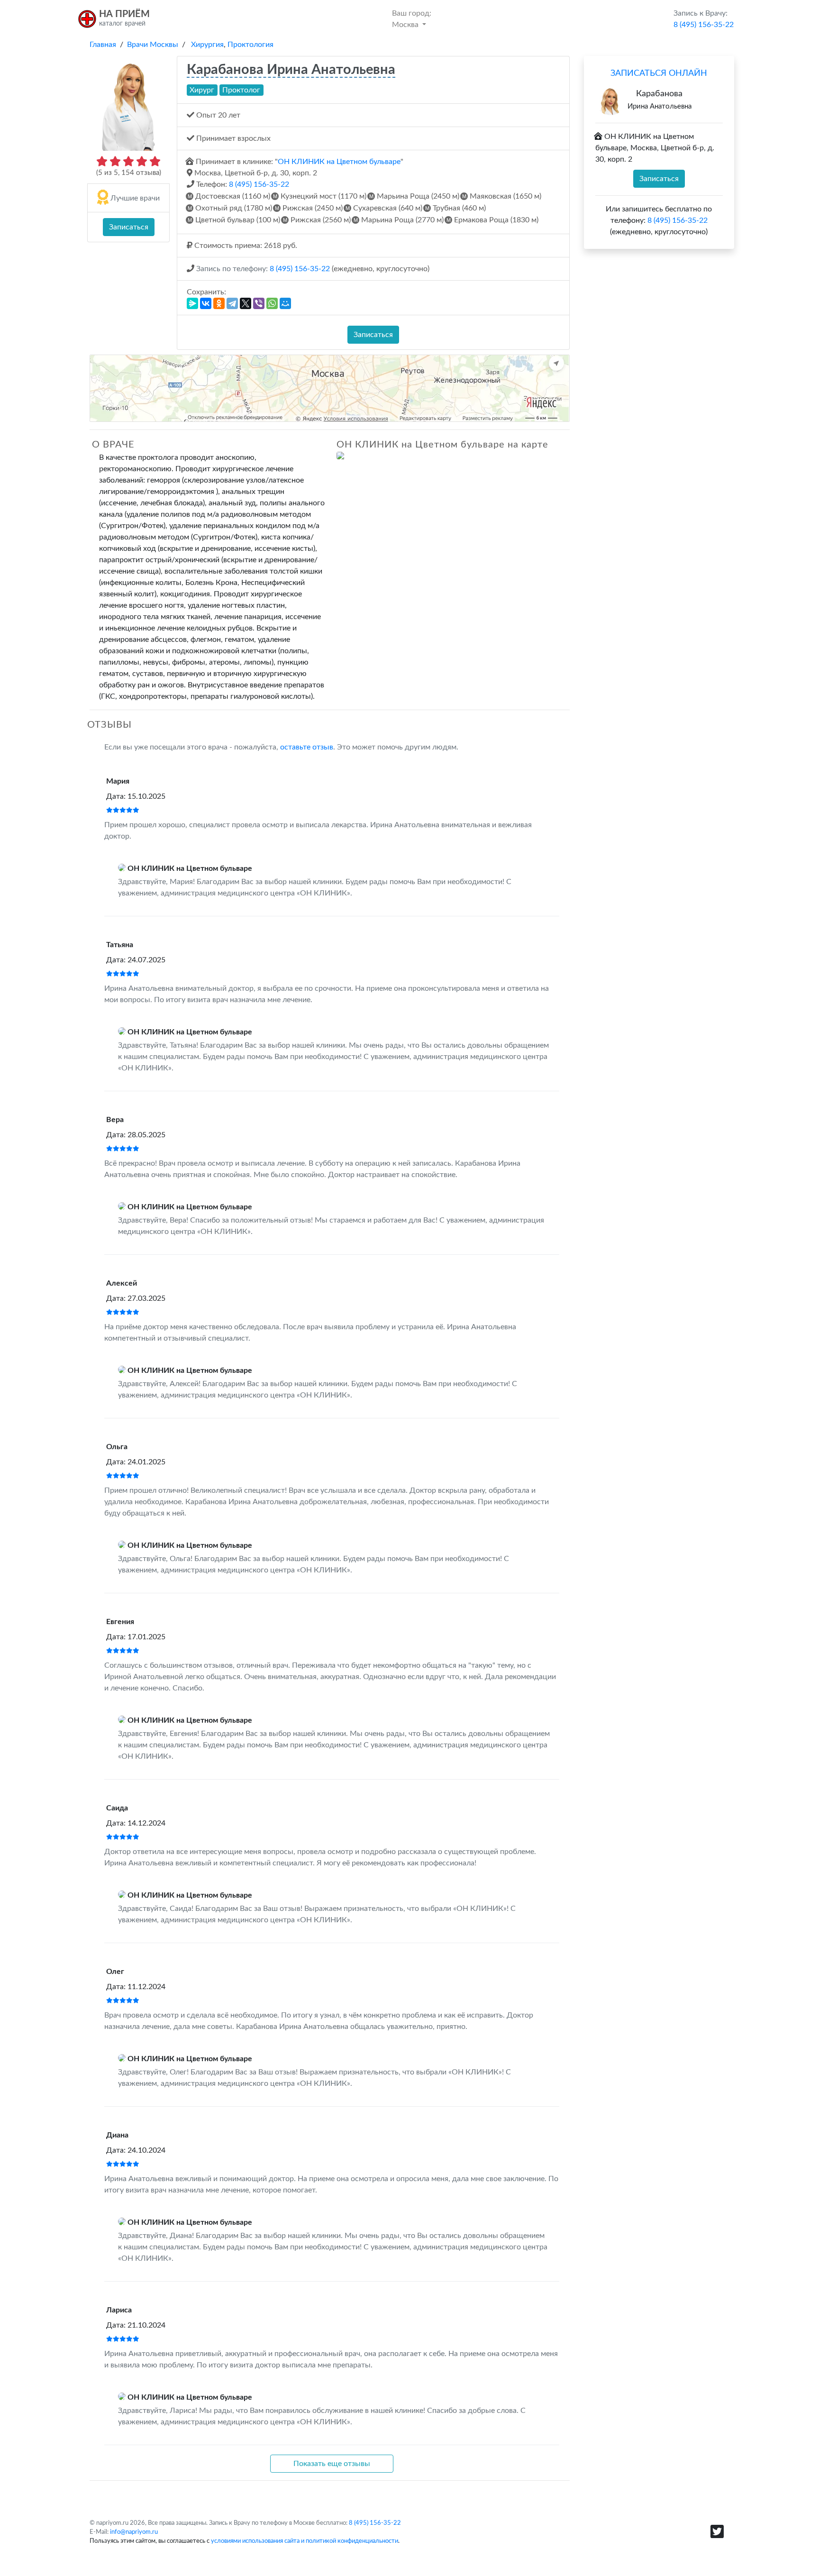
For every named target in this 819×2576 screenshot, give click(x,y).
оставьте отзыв (307, 747)
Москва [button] (412, 19)
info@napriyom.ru (134, 2532)
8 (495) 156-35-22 (259, 184)
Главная (103, 45)
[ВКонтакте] (206, 303)
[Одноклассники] (219, 303)
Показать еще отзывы (332, 2464)
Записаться (129, 227)
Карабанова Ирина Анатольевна (291, 70)
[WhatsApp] (272, 303)
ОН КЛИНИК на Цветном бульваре (339, 162)
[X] (246, 303)
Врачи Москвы (153, 45)
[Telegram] (232, 303)
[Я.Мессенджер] (192, 303)
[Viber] (259, 303)
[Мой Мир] (285, 303)
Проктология (250, 45)
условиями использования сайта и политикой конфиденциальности (305, 2541)
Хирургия (207, 45)
